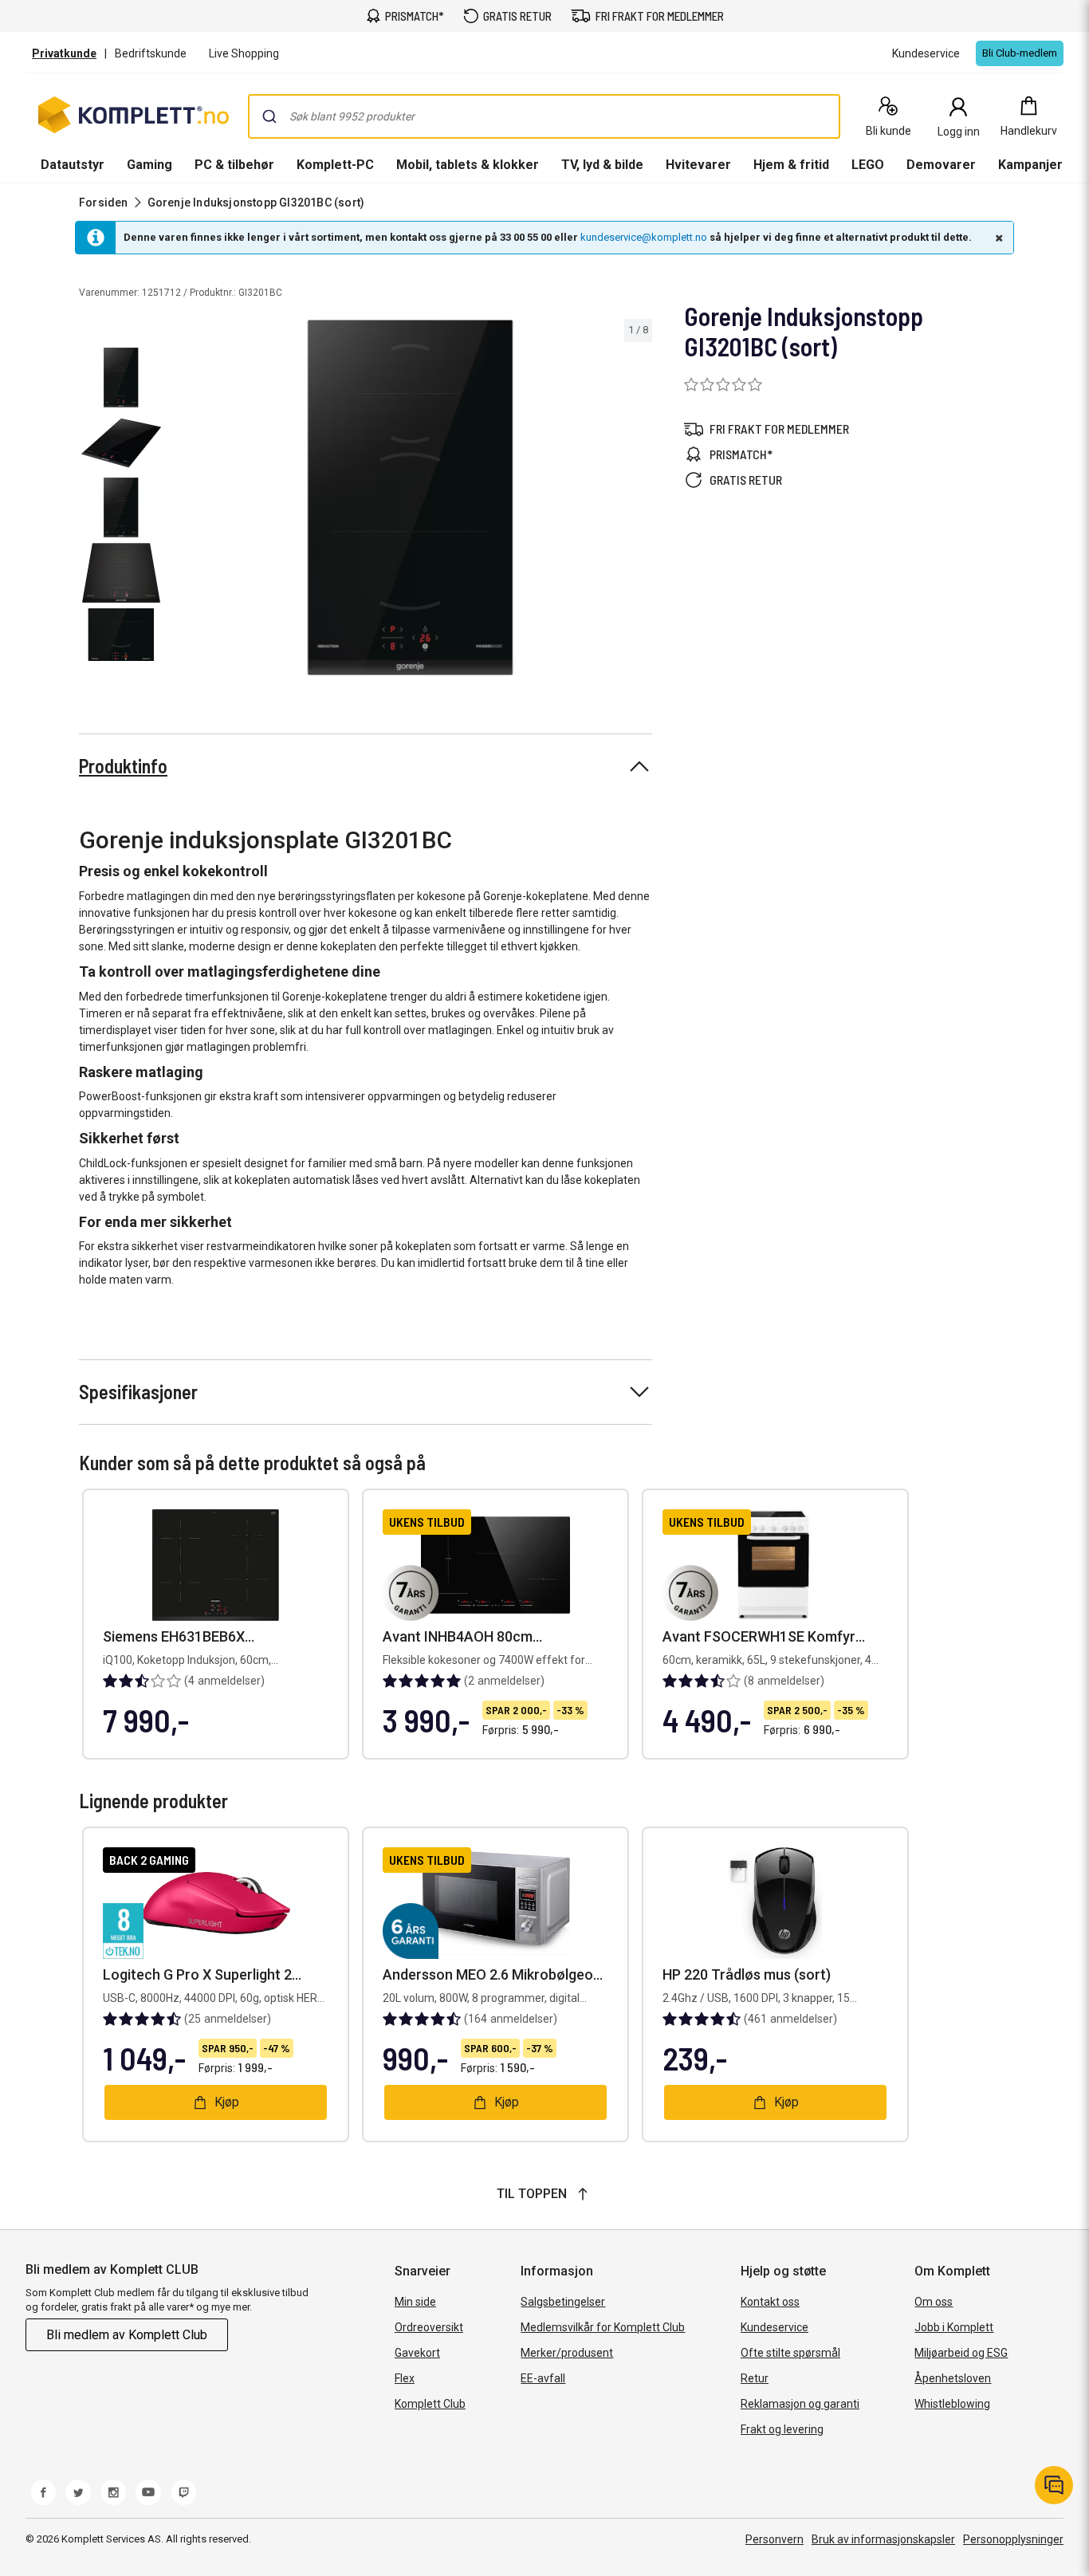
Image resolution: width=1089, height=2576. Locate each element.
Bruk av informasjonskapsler (883, 2539)
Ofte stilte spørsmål (790, 2353)
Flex (405, 2378)
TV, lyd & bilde (602, 165)
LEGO (868, 165)
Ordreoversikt (429, 2327)
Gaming (149, 165)
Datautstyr (73, 165)
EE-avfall (543, 2378)
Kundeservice (774, 2327)
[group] (410, 498)
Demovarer (941, 165)
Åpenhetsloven (953, 2378)
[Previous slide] (182, 501)
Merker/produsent (567, 2353)
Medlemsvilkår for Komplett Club (603, 2327)
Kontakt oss (770, 2302)
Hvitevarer (698, 165)
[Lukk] (997, 238)
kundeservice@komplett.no (644, 237)
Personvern (774, 2539)
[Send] (269, 116)
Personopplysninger (1013, 2539)
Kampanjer (1030, 165)
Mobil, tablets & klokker (468, 165)
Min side (415, 2302)
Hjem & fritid (791, 165)
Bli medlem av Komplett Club (127, 2335)
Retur (755, 2378)
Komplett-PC (335, 165)
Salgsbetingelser (563, 2302)
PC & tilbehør (234, 165)
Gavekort (417, 2353)
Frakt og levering (782, 2429)
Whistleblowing (952, 2404)
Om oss (934, 2302)
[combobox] (544, 116)
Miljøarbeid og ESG (961, 2353)
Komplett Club (430, 2404)
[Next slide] (638, 501)
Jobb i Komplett (954, 2327)
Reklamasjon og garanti (800, 2404)
